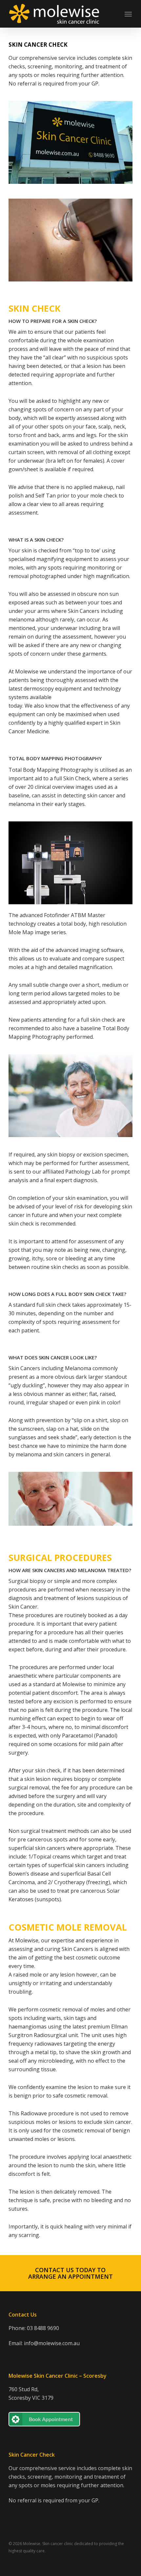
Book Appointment (51, 2419)
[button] (70, 2273)
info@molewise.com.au (52, 2343)
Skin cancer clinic (58, 2544)
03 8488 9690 (43, 2328)
